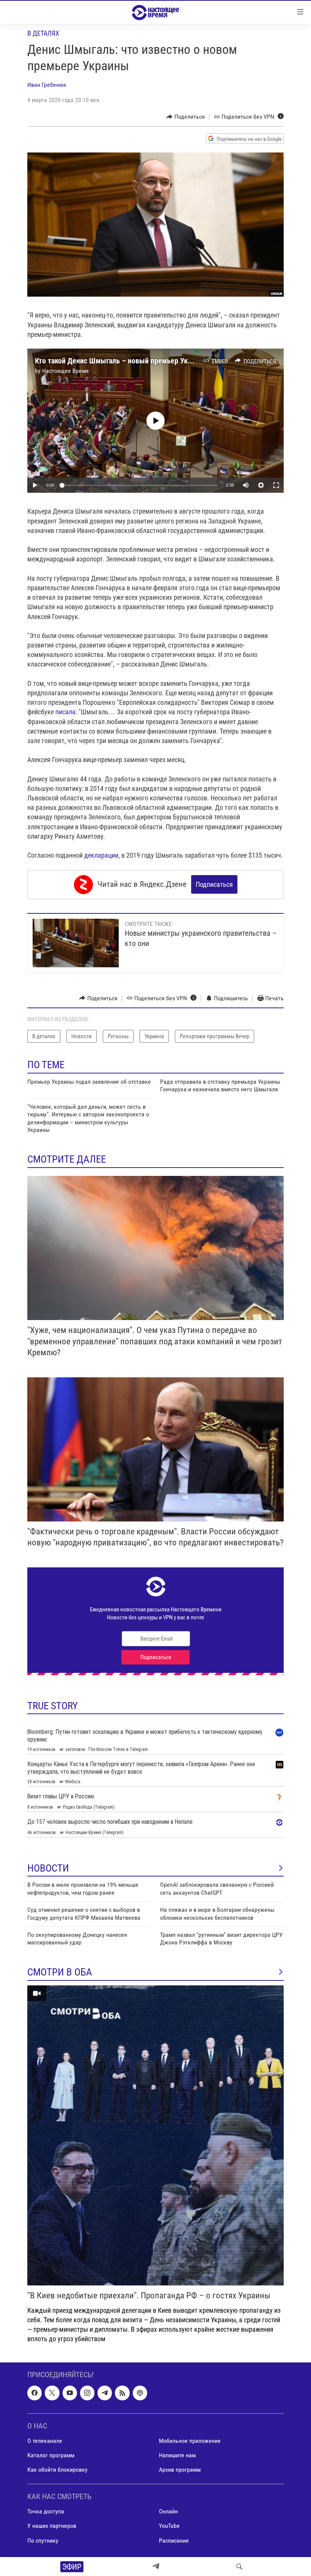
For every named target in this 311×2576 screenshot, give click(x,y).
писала (65, 712)
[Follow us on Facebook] (35, 2393)
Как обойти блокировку (57, 2470)
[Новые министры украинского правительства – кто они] (76, 943)
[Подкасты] (140, 2393)
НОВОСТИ (48, 1868)
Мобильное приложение (190, 2440)
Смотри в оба (60, 1972)
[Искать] (239, 2567)
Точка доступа (46, 2511)
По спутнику (43, 2540)
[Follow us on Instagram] (87, 2393)
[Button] (186, 117)
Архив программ (180, 2470)
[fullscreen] (276, 485)
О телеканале (45, 2440)
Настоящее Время (65, 371)
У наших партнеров (52, 2526)
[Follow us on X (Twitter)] (52, 2393)
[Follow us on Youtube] (70, 2393)
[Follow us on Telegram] (105, 2393)
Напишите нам (177, 2455)
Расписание (174, 2540)
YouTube (169, 2526)
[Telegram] (156, 2567)
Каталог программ (51, 2455)
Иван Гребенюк (47, 85)
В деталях (43, 33)
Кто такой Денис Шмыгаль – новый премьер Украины (122, 361)
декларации (101, 855)
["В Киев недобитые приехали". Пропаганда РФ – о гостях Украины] (155, 2135)
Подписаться (214, 884)
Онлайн (168, 2511)
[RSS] (122, 2393)
